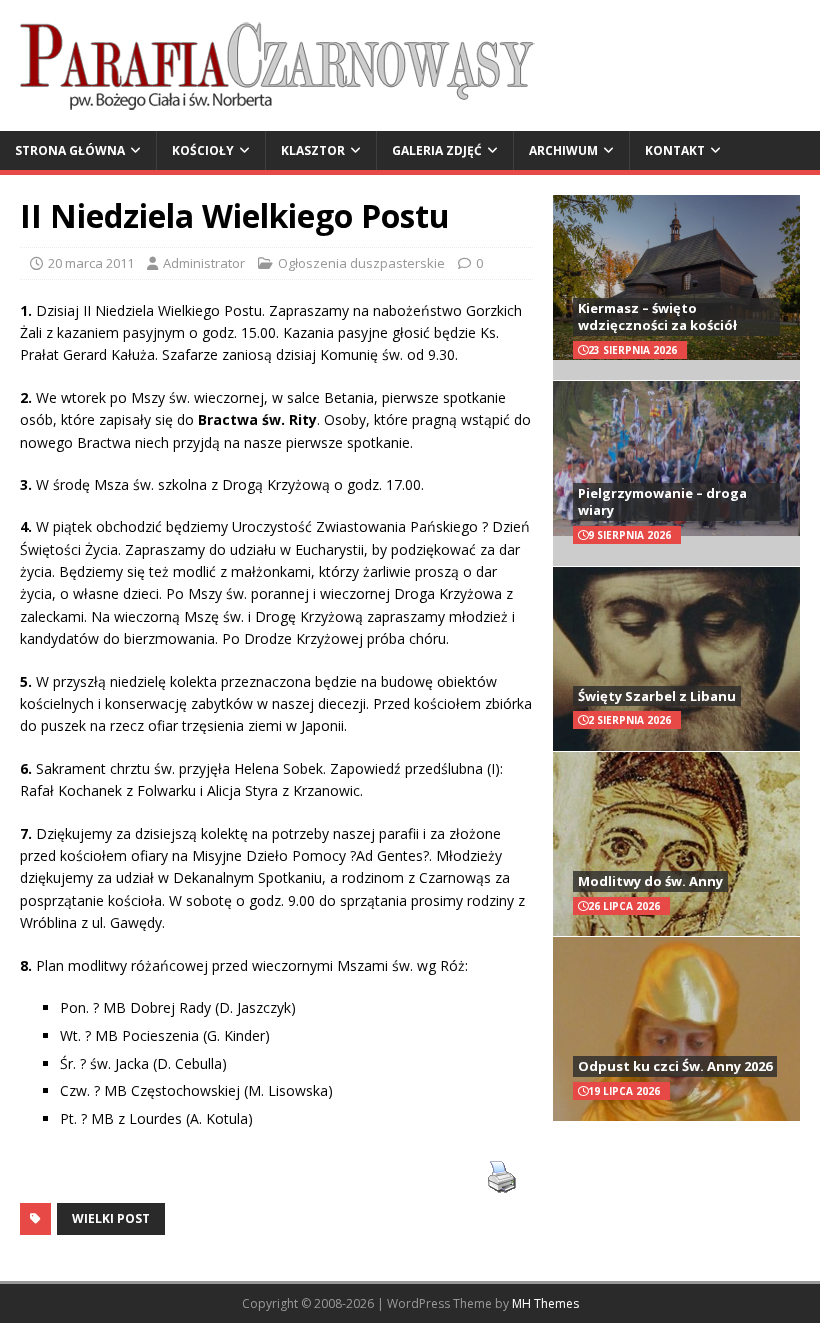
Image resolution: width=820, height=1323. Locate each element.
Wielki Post (111, 1218)
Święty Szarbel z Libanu (657, 696)
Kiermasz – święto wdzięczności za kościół (657, 316)
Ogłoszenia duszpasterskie (361, 263)
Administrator (204, 263)
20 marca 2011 (91, 263)
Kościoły (203, 150)
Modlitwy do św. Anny (650, 881)
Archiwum (563, 150)
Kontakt (675, 150)
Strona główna (70, 150)
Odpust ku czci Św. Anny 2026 (675, 1066)
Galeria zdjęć (437, 150)
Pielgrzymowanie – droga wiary (662, 501)
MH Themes (545, 1303)
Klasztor (313, 150)
